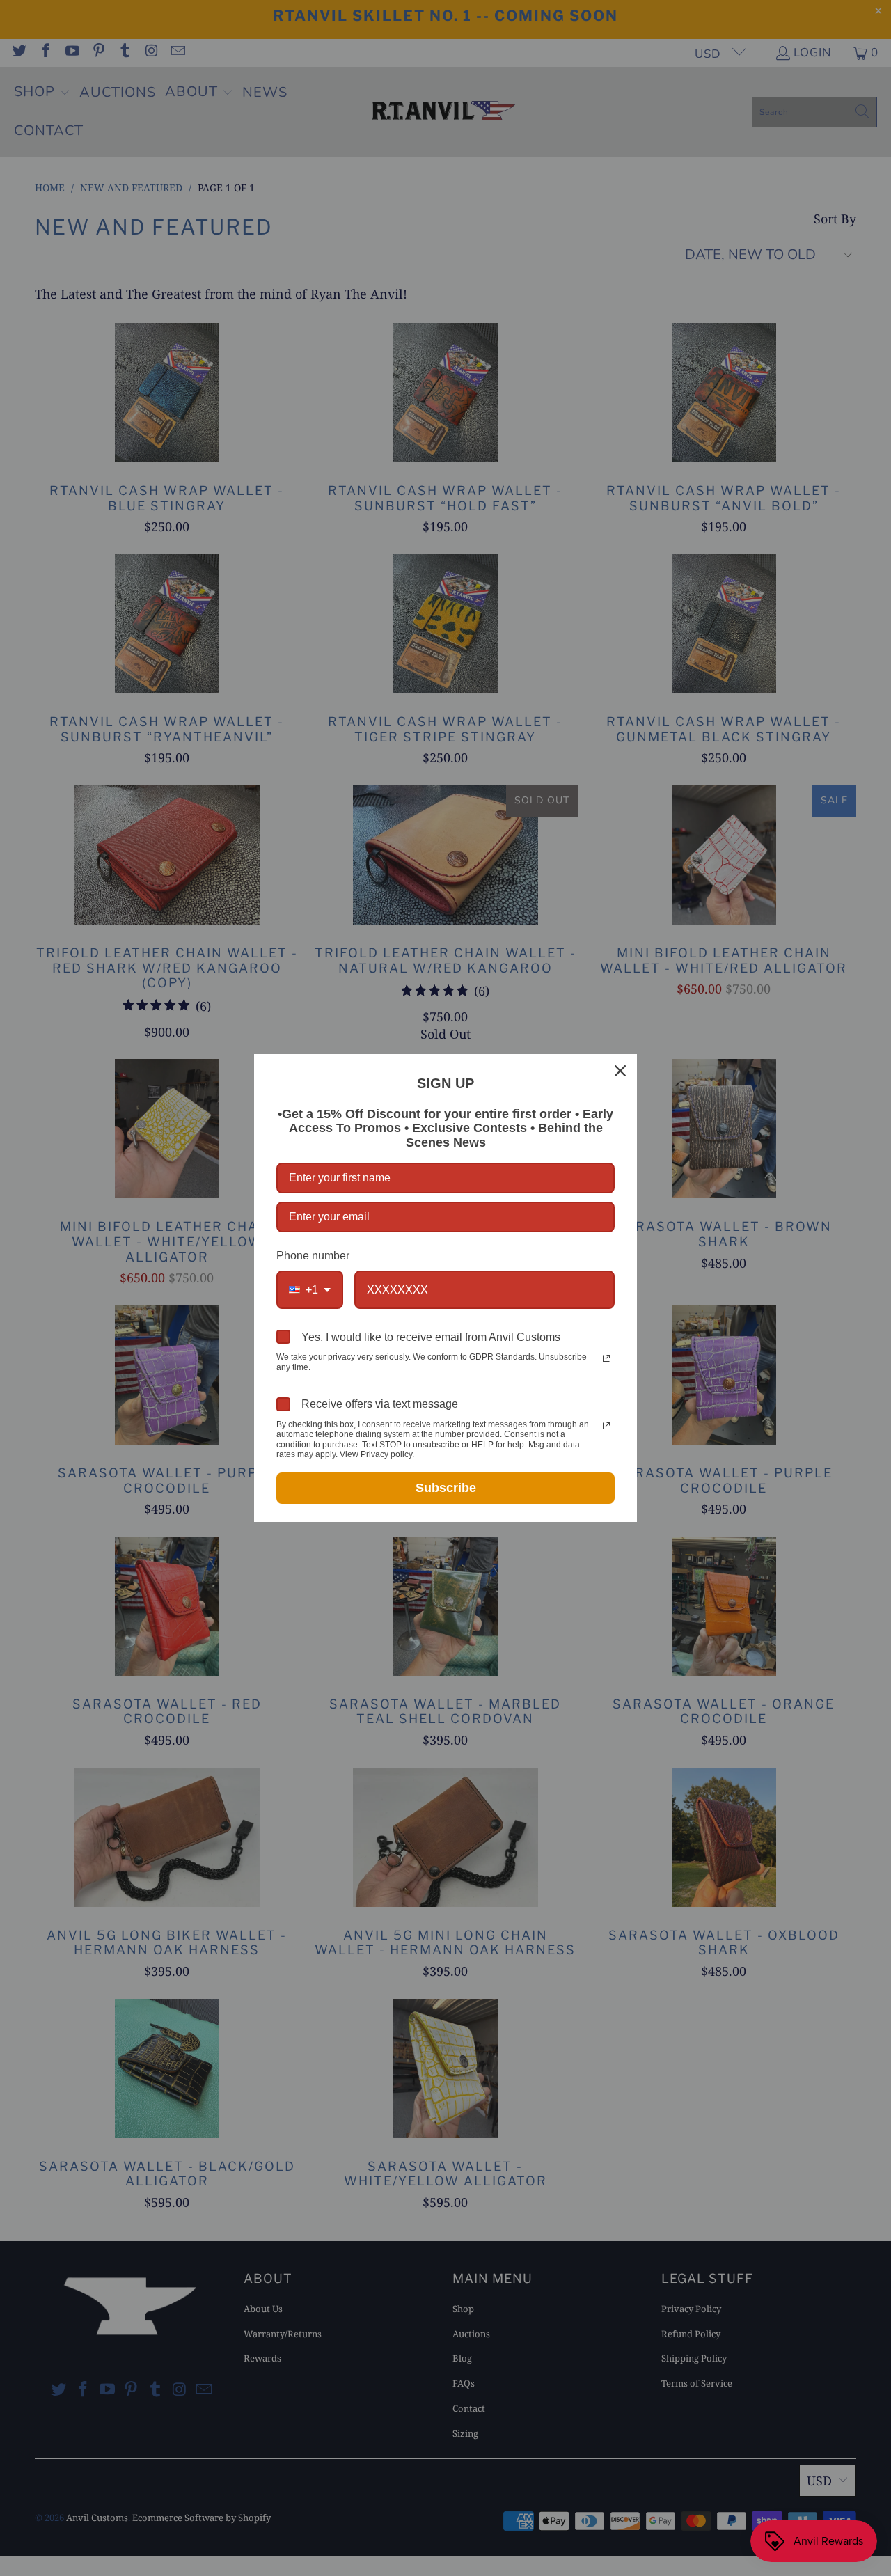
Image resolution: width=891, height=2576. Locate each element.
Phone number (313, 1256)
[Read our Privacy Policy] (606, 1358)
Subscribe (446, 1488)
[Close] (620, 1071)
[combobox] (310, 1290)
